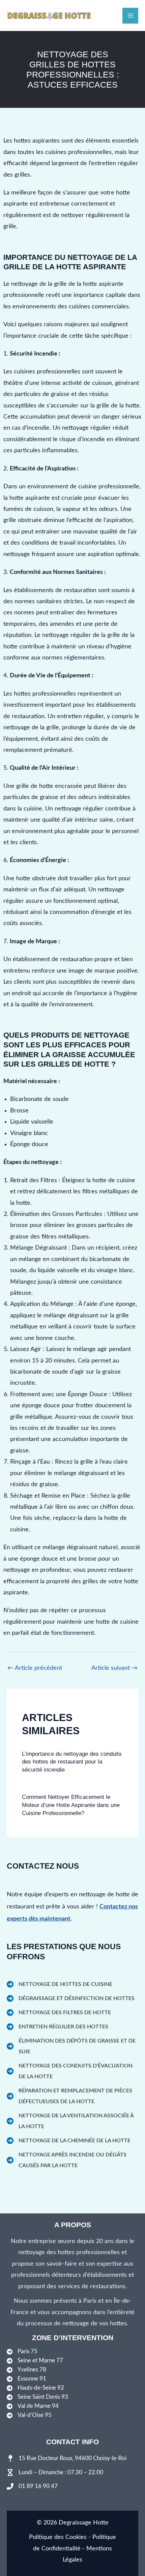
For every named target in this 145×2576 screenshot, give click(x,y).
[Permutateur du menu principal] (130, 16)
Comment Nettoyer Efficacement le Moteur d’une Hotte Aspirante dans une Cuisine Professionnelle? (71, 1805)
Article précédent (35, 1668)
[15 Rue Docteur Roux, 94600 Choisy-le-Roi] (67, 2458)
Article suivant (114, 1668)
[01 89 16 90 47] (32, 2486)
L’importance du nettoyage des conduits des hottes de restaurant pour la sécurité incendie (72, 1762)
